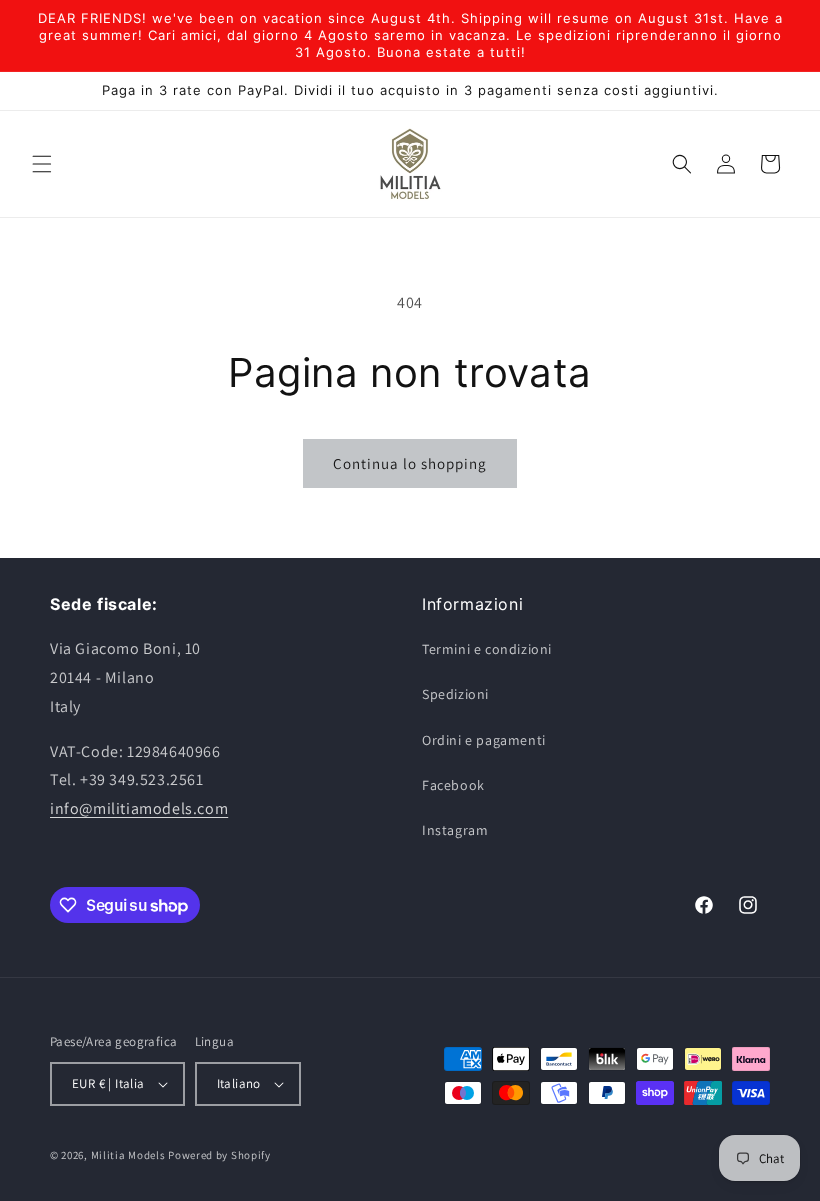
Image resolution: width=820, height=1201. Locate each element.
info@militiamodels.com (139, 808)
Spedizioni (455, 694)
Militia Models (128, 1155)
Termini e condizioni (487, 649)
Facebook (453, 785)
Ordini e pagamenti (484, 740)
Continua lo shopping (410, 463)
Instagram (455, 830)
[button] (42, 164)
